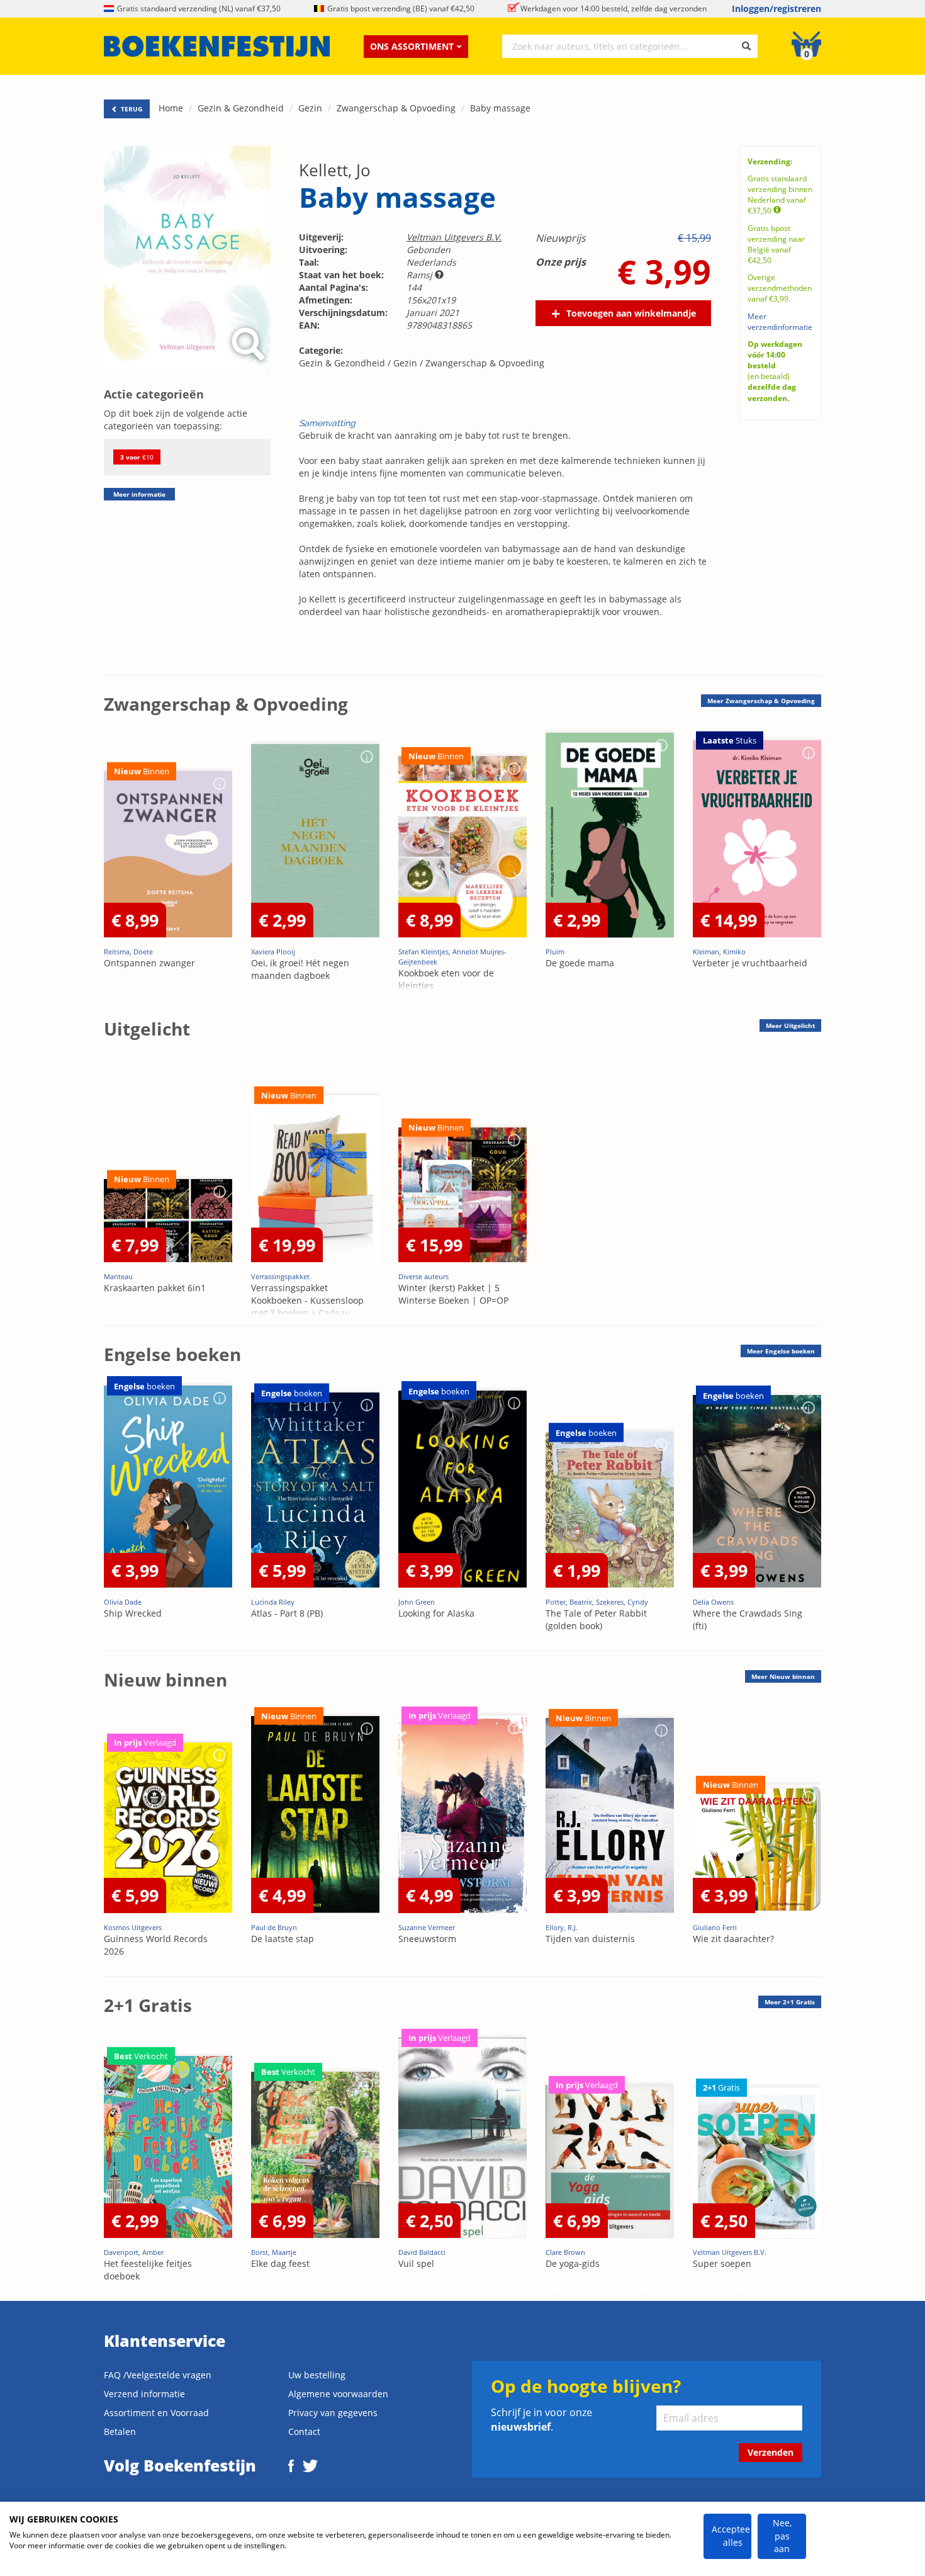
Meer (761, 701)
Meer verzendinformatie (780, 322)
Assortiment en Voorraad (156, 2413)
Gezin (310, 108)
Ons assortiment (412, 46)
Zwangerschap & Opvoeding (396, 108)
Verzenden (771, 2452)
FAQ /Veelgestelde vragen (158, 2375)
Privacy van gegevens (333, 2413)
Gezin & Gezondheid (241, 108)
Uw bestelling (317, 2375)
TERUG (131, 109)
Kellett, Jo (335, 170)
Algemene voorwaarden (338, 2394)
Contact (304, 2432)
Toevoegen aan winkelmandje (631, 313)
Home (171, 108)
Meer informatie (139, 494)
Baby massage (500, 108)
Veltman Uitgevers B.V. (454, 237)
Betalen (120, 2432)
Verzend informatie (144, 2394)
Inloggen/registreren (776, 8)
